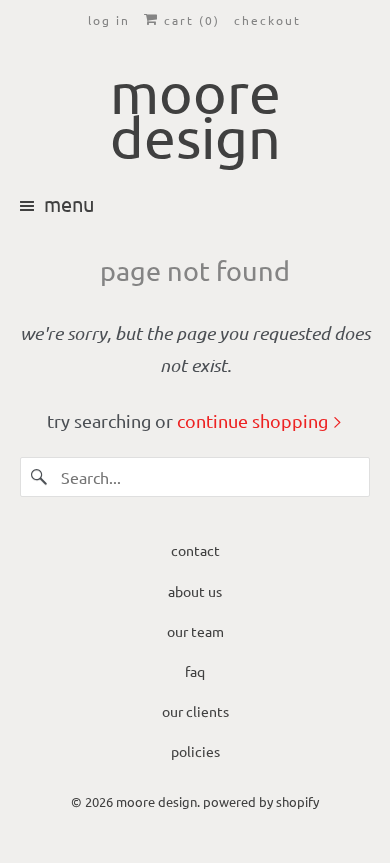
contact (195, 550)
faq (195, 671)
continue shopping (254, 420)
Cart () (189, 20)
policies (195, 751)
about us (195, 591)
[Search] (40, 477)
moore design (156, 801)
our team (195, 631)
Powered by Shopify (261, 801)
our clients (195, 711)
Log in (109, 20)
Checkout (267, 20)
